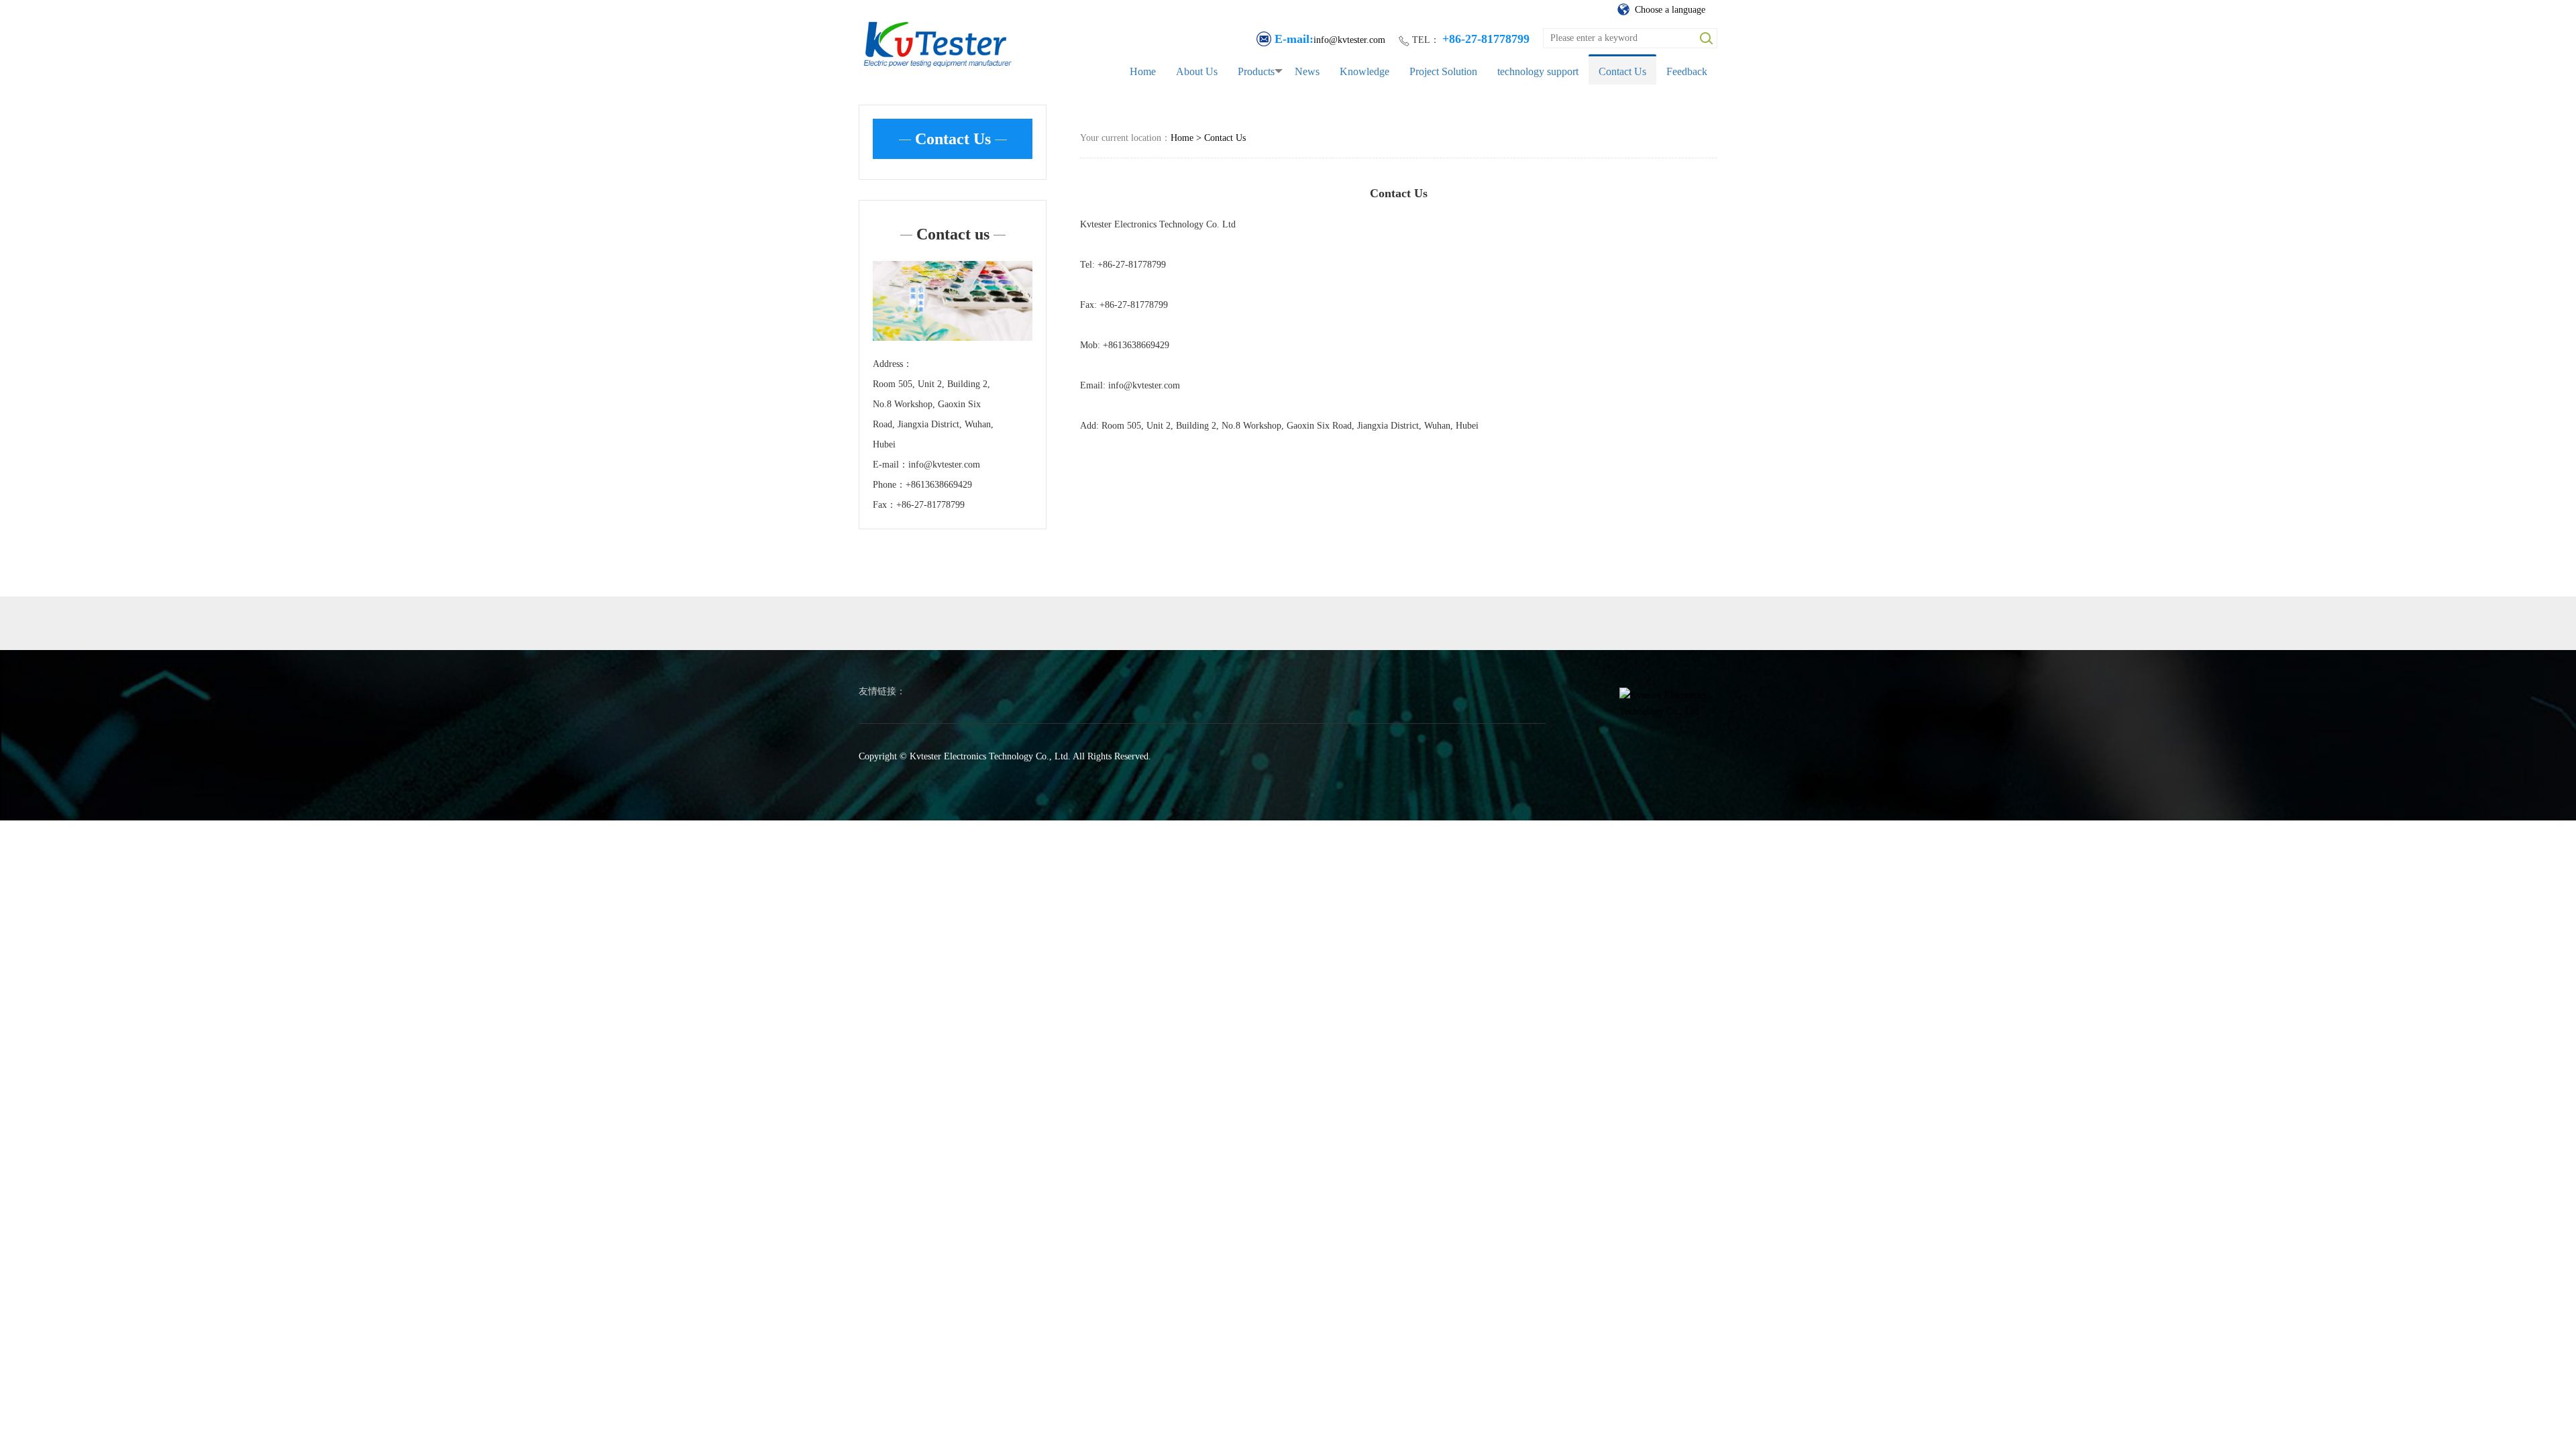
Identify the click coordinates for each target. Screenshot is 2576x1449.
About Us (1197, 71)
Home (1143, 71)
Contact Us (1622, 71)
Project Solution (1443, 71)
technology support (1538, 71)
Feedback (1687, 71)
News (1307, 71)
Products (1256, 71)
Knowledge (1364, 71)
